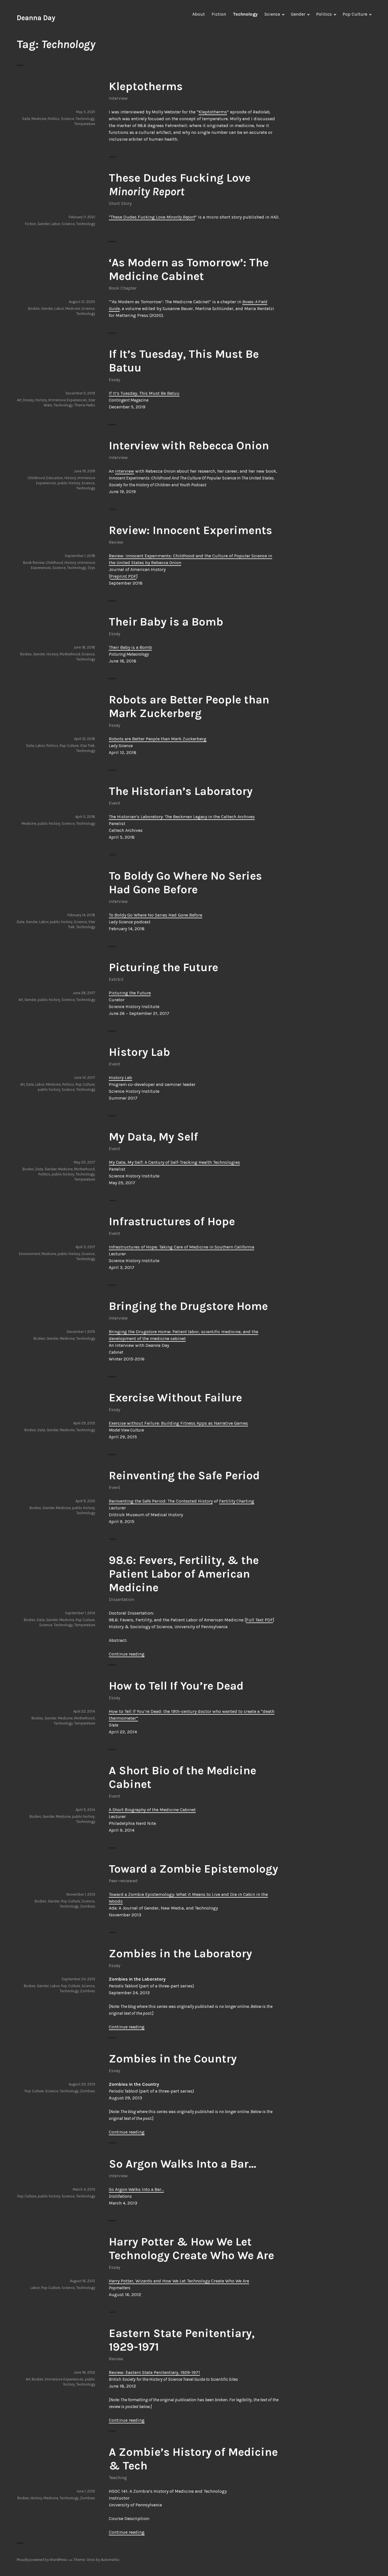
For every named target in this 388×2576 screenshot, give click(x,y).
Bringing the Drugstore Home (188, 1306)
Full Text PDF (259, 1620)
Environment (30, 1254)
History (41, 400)
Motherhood (70, 654)
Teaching (118, 2478)
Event (114, 803)
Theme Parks (85, 405)
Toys (91, 568)
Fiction (219, 14)
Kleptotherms (146, 86)
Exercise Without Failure (175, 1398)
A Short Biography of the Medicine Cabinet (152, 1810)
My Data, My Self (153, 1137)
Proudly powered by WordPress (42, 2560)
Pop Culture (355, 14)
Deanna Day (36, 18)
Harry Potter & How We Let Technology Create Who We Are (191, 2248)
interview (125, 471)
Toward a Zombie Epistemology (193, 1869)
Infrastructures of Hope (172, 1221)
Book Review (34, 563)
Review (116, 542)
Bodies (34, 309)
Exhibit (116, 979)
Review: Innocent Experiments (190, 530)
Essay (114, 380)
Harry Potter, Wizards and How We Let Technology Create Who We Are (179, 2281)
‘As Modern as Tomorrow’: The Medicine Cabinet (189, 269)
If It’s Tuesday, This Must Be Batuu (144, 393)
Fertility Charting (237, 1501)
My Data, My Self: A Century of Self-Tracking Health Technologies (174, 1162)
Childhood (36, 478)
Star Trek (87, 746)
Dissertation (121, 1599)
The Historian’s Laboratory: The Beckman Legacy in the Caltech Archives (182, 817)
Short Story (120, 203)
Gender (298, 14)
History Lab (139, 1052)
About (199, 14)
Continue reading (127, 1654)
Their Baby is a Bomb (166, 622)
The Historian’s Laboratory (181, 791)
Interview (118, 98)
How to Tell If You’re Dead (176, 1686)
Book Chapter (123, 288)
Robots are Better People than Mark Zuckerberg (189, 706)
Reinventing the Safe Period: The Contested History (161, 1501)
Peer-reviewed (123, 1881)
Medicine (39, 119)
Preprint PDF (123, 576)
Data (26, 119)
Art (19, 400)
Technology (245, 14)
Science (272, 14)
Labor (56, 224)
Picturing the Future (163, 967)
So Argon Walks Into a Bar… (182, 2164)
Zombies (88, 1906)
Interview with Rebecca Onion (189, 445)
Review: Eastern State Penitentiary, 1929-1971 (154, 2372)
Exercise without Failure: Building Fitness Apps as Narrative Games (178, 1423)
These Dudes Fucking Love (180, 185)
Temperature (85, 124)
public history (69, 483)
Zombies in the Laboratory (180, 1953)
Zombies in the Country (173, 2059)
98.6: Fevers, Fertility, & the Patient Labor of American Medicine (184, 1574)
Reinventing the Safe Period (184, 1475)
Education (55, 478)
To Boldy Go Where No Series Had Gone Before (185, 883)
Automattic (110, 2560)
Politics (324, 14)
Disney (28, 400)
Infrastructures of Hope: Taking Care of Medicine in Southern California (182, 1247)
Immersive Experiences (68, 400)
